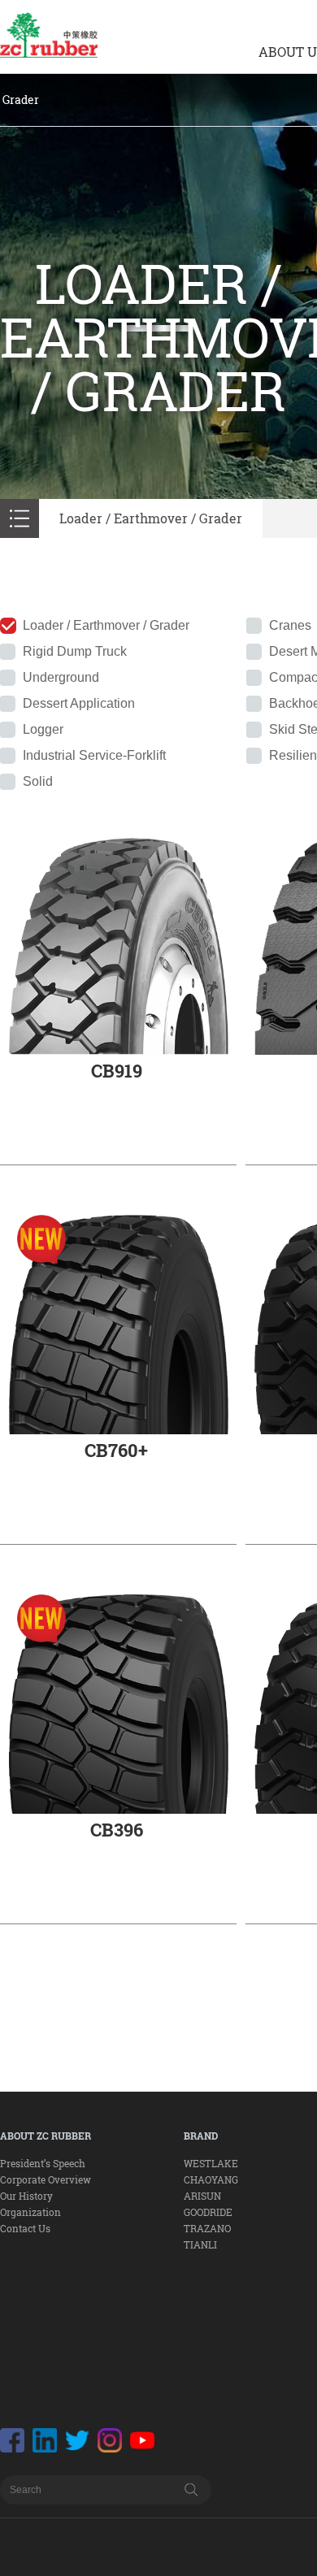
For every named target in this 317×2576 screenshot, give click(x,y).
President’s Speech (43, 2163)
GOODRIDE (208, 2212)
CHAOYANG (211, 2179)
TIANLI (200, 2244)
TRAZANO (207, 2228)
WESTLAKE (211, 2163)
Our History (26, 2196)
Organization (30, 2212)
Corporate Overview (46, 2179)
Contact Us (25, 2228)
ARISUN (202, 2196)
